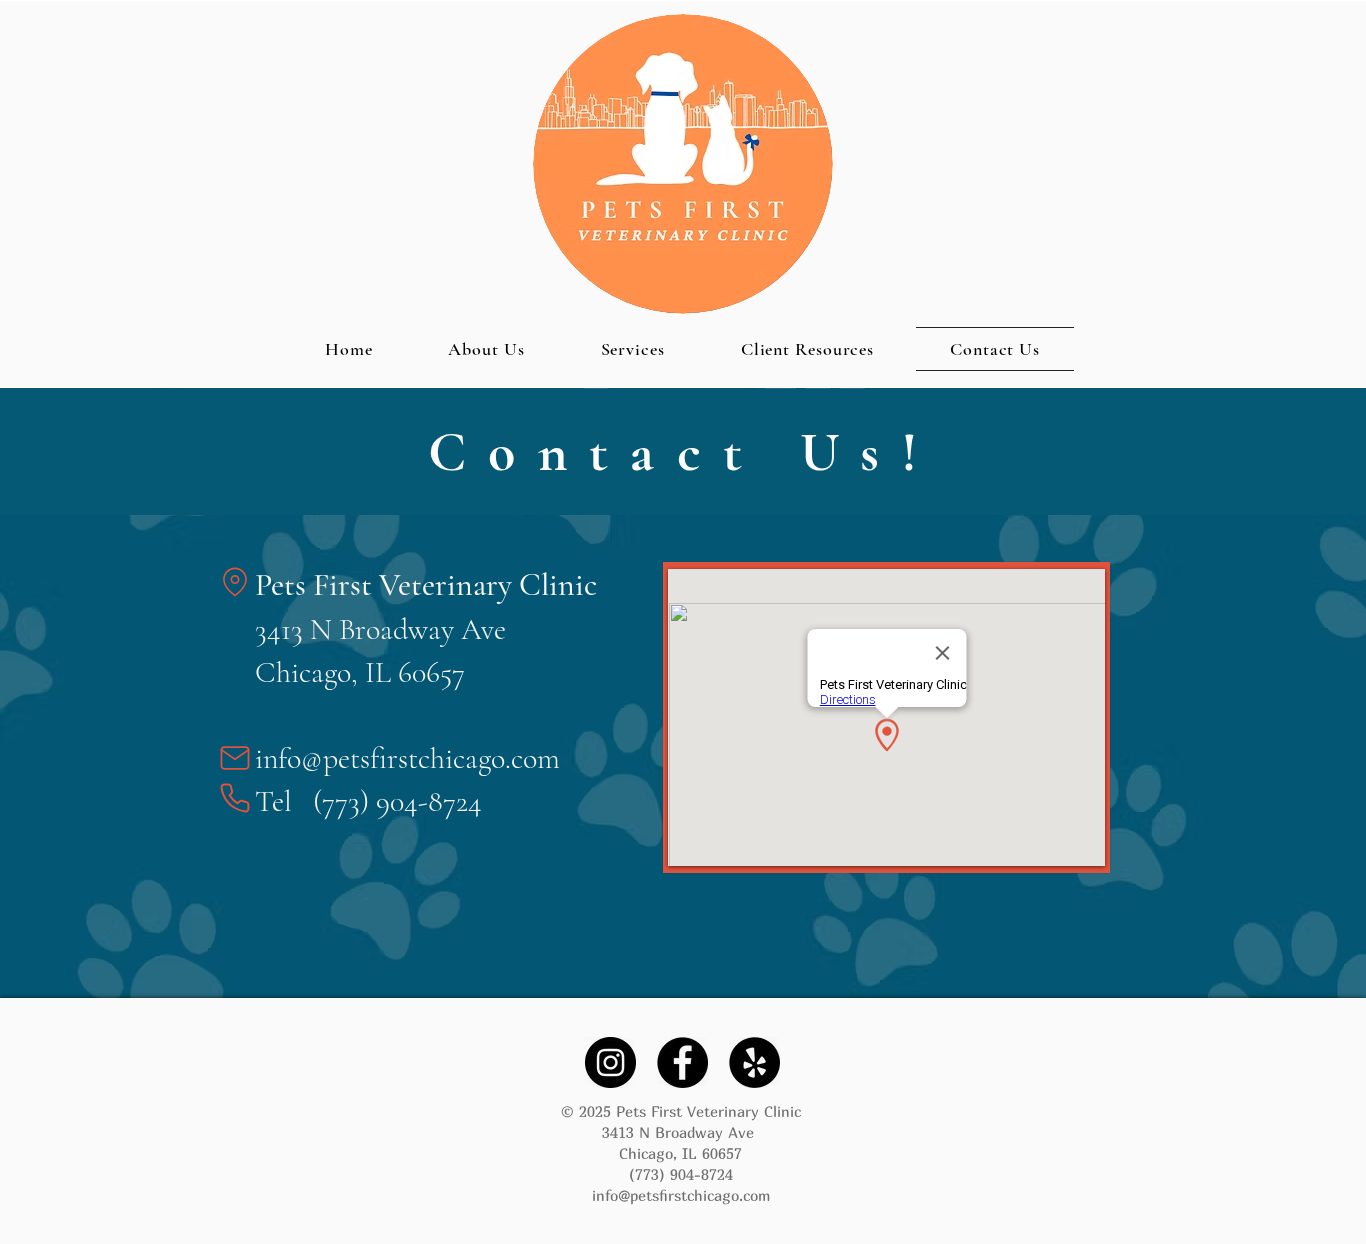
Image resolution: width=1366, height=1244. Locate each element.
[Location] (235, 582)
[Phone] (235, 798)
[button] (807, 349)
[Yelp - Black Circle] (754, 1062)
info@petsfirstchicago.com (407, 758)
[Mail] (235, 758)
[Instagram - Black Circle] (610, 1062)
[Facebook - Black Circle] (682, 1062)
